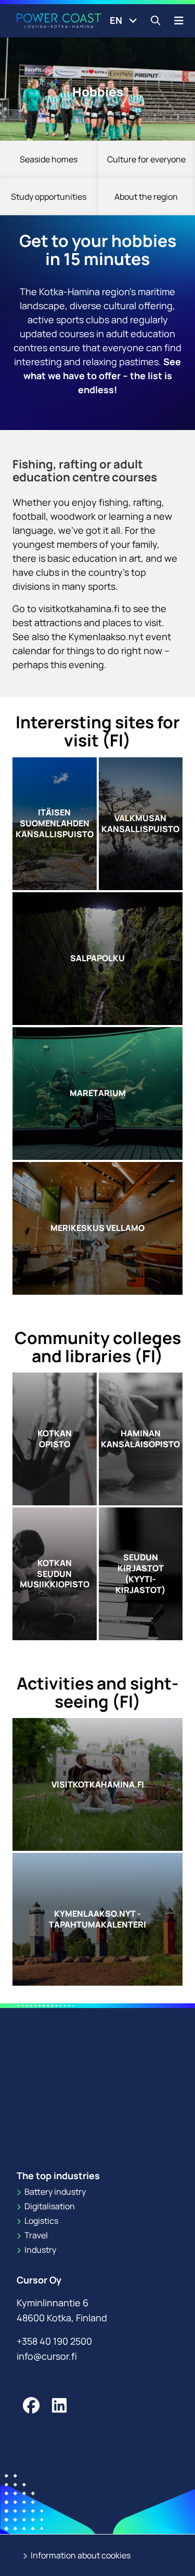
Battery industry (54, 2192)
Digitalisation (49, 2206)
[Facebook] (31, 2405)
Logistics (41, 2221)
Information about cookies (80, 2555)
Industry (40, 2250)
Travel (35, 2235)
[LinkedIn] (59, 2405)
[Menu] (179, 20)
